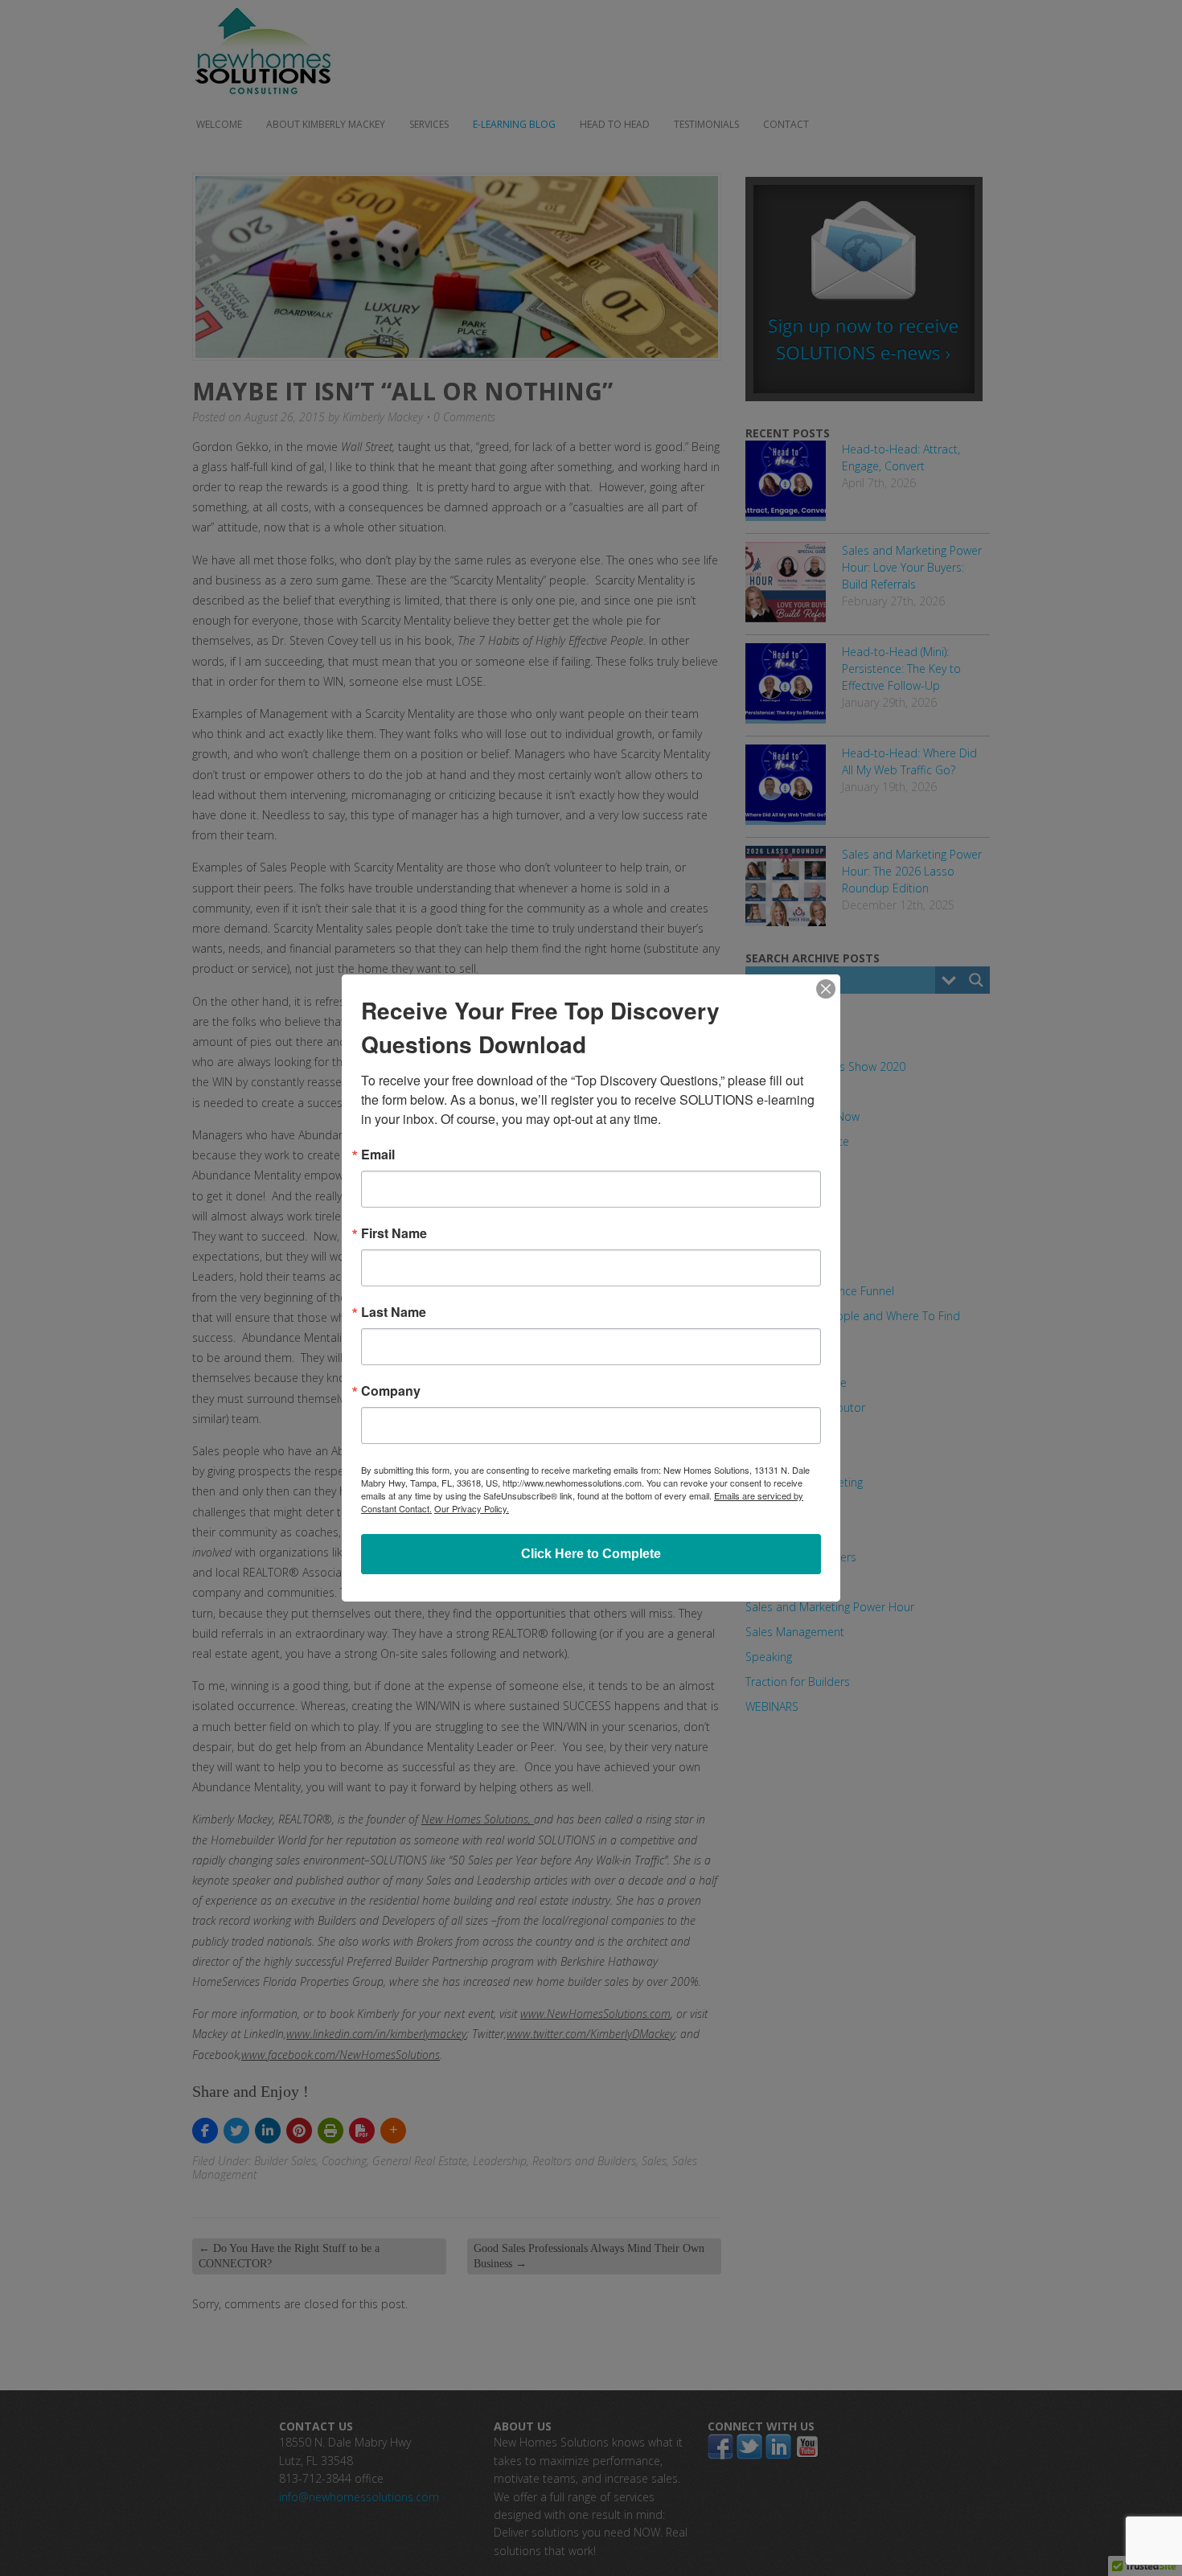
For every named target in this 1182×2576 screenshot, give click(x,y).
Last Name (394, 1312)
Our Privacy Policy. (472, 1508)
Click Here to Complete (591, 1554)
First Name (394, 1233)
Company (391, 1391)
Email (378, 1155)
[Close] (826, 989)
